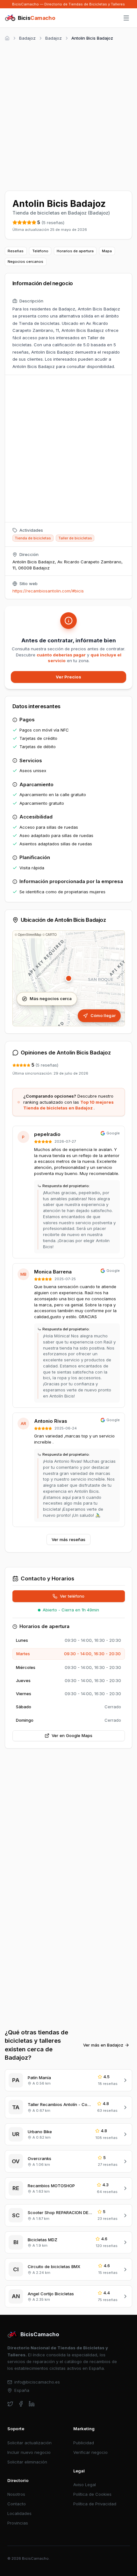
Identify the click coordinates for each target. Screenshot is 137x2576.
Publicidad (84, 2443)
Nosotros (16, 2494)
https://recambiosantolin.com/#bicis (48, 591)
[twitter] (10, 2404)
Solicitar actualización (29, 2443)
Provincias (18, 2523)
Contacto (17, 2504)
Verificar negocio (90, 2452)
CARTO (51, 935)
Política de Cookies (92, 2494)
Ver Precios (68, 677)
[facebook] (21, 2404)
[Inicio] (7, 38)
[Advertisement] (68, 115)
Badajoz (27, 38)
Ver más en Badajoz (103, 2045)
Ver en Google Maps (72, 1735)
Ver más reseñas (68, 1539)
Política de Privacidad (95, 2504)
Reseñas (16, 251)
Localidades (19, 2513)
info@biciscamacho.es (37, 2382)
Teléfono (40, 251)
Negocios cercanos (25, 262)
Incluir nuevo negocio (29, 2452)
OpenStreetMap (30, 935)
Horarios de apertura (75, 251)
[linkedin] (32, 2404)
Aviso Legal (85, 2485)
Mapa (107, 251)
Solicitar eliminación (27, 2462)
